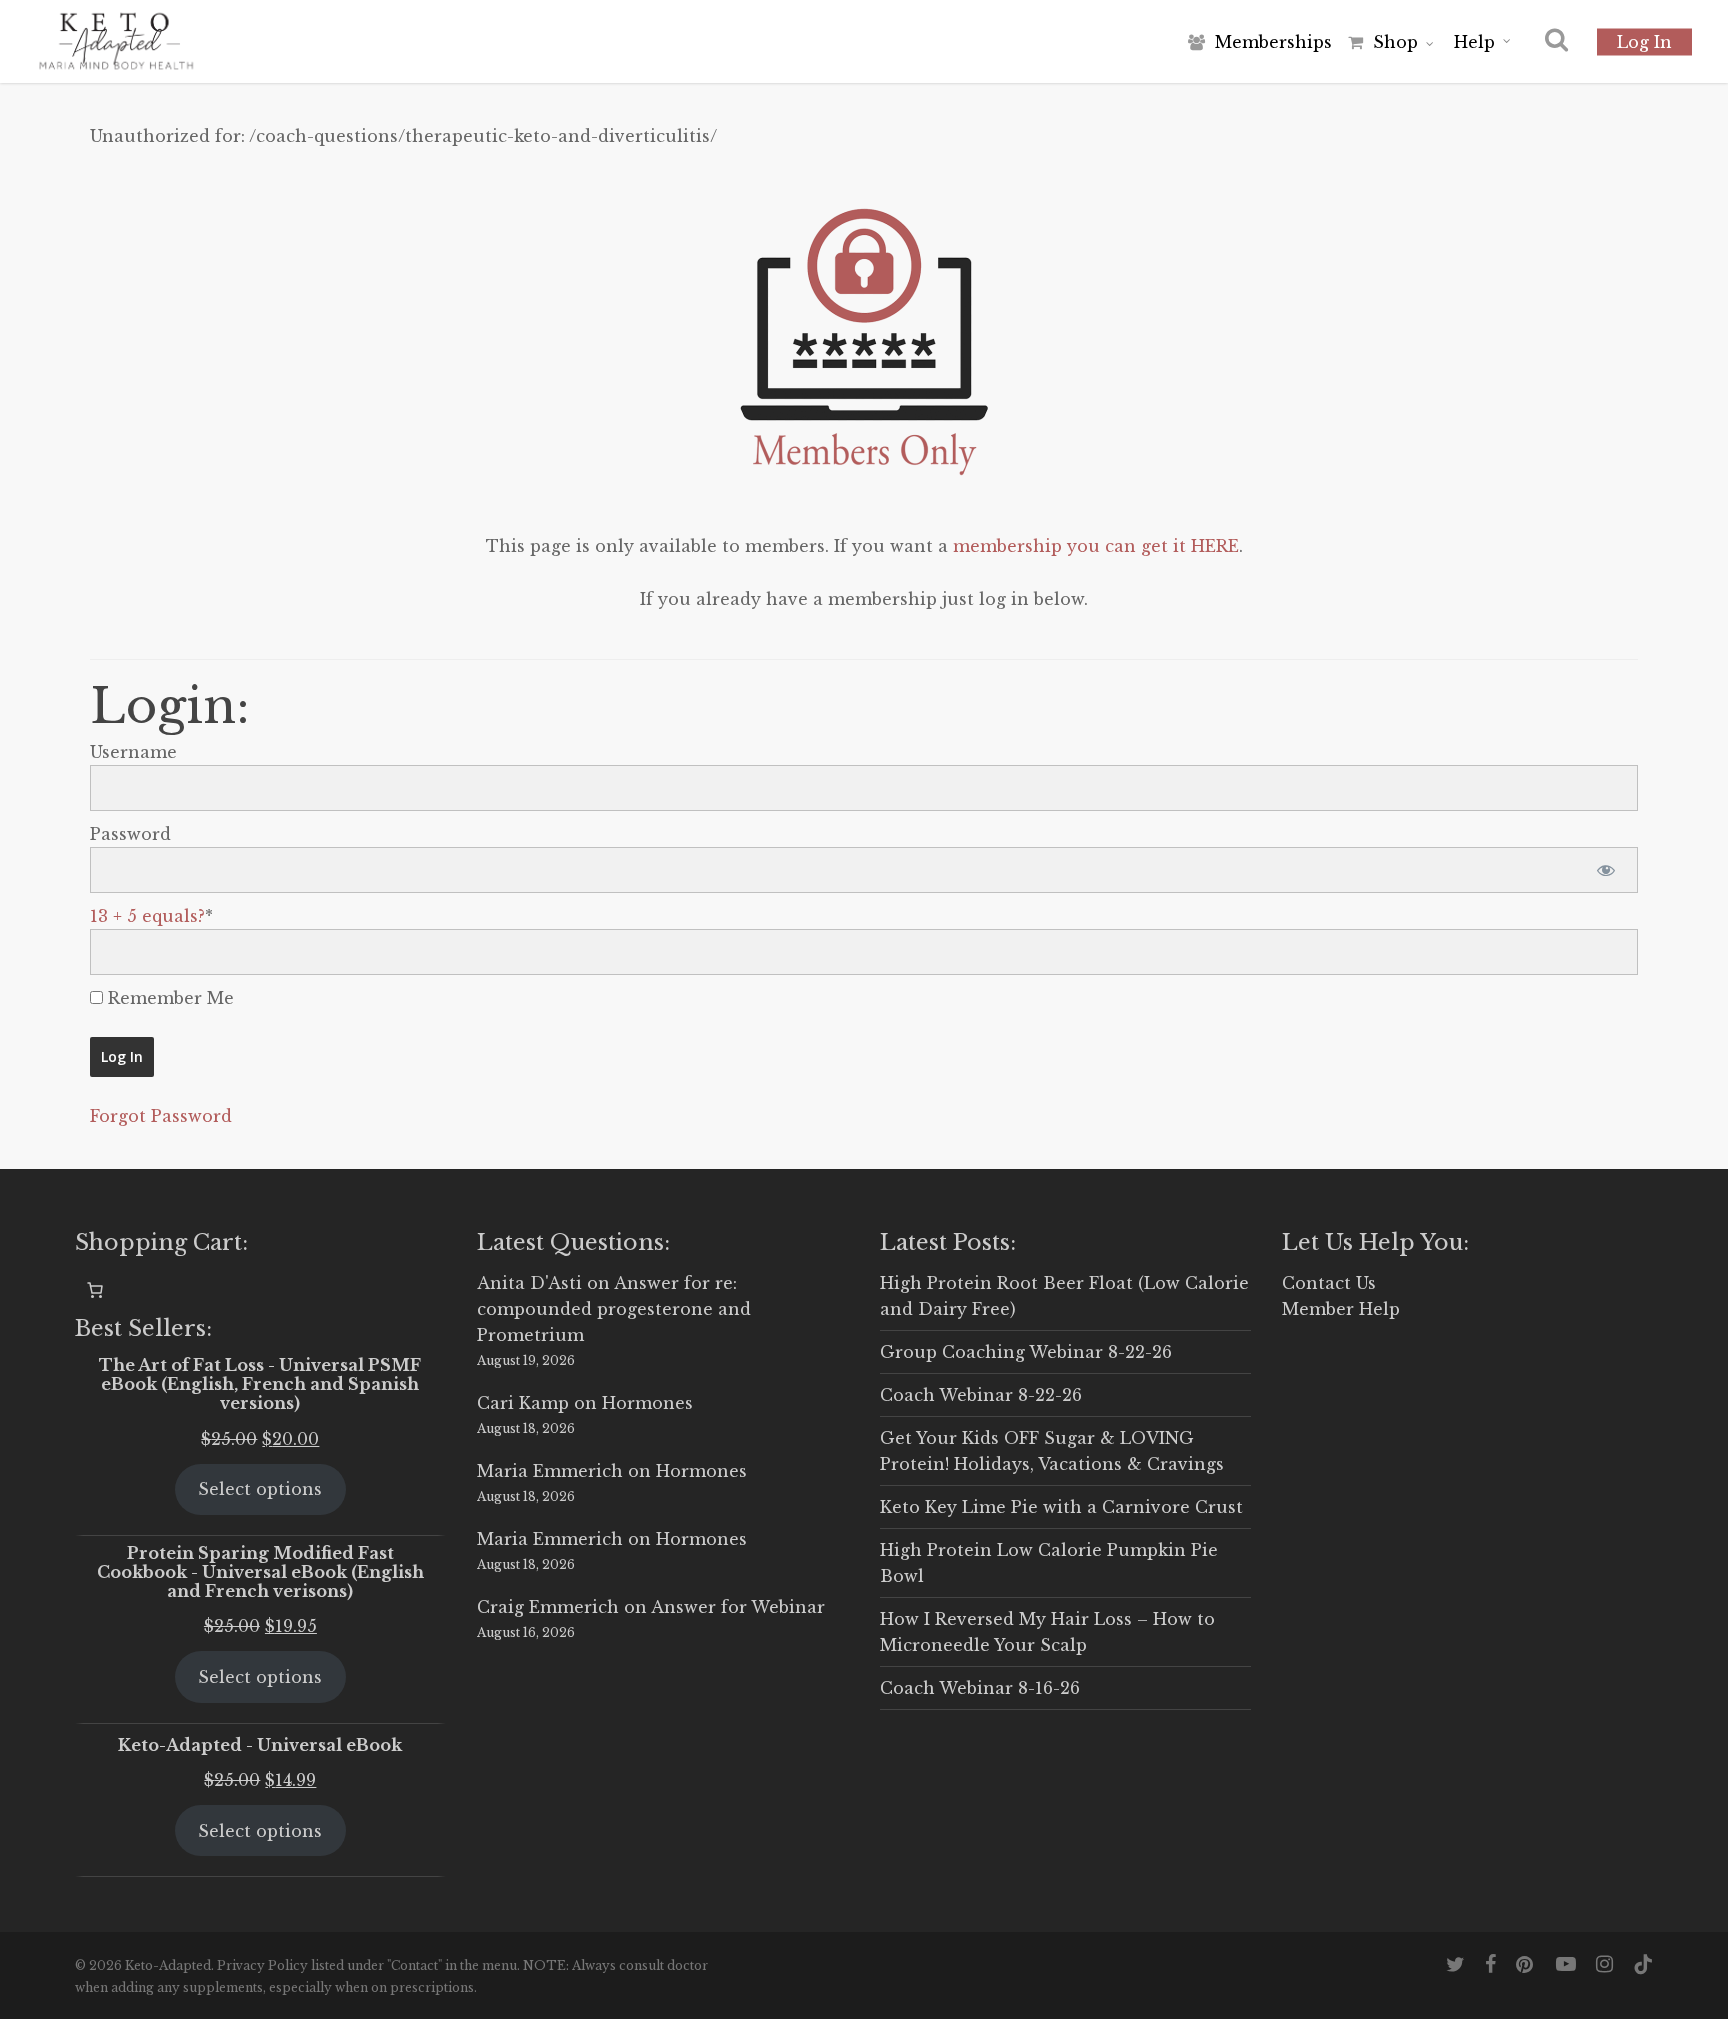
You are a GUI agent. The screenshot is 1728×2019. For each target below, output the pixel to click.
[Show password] (1605, 870)
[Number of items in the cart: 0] (95, 1290)
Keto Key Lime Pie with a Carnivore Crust (1061, 1507)
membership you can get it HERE (1096, 546)
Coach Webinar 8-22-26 (981, 1395)
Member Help (1341, 1309)
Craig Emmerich (548, 1607)
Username (133, 752)
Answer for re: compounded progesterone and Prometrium (614, 1309)
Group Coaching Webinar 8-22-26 (1026, 1352)
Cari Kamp (523, 1403)
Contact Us (1329, 1283)
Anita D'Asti (529, 1283)
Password (130, 834)
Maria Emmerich (550, 1471)
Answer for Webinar (738, 1607)
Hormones (647, 1403)
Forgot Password (161, 1116)
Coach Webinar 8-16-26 (980, 1688)
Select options (260, 1489)
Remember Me (168, 998)
